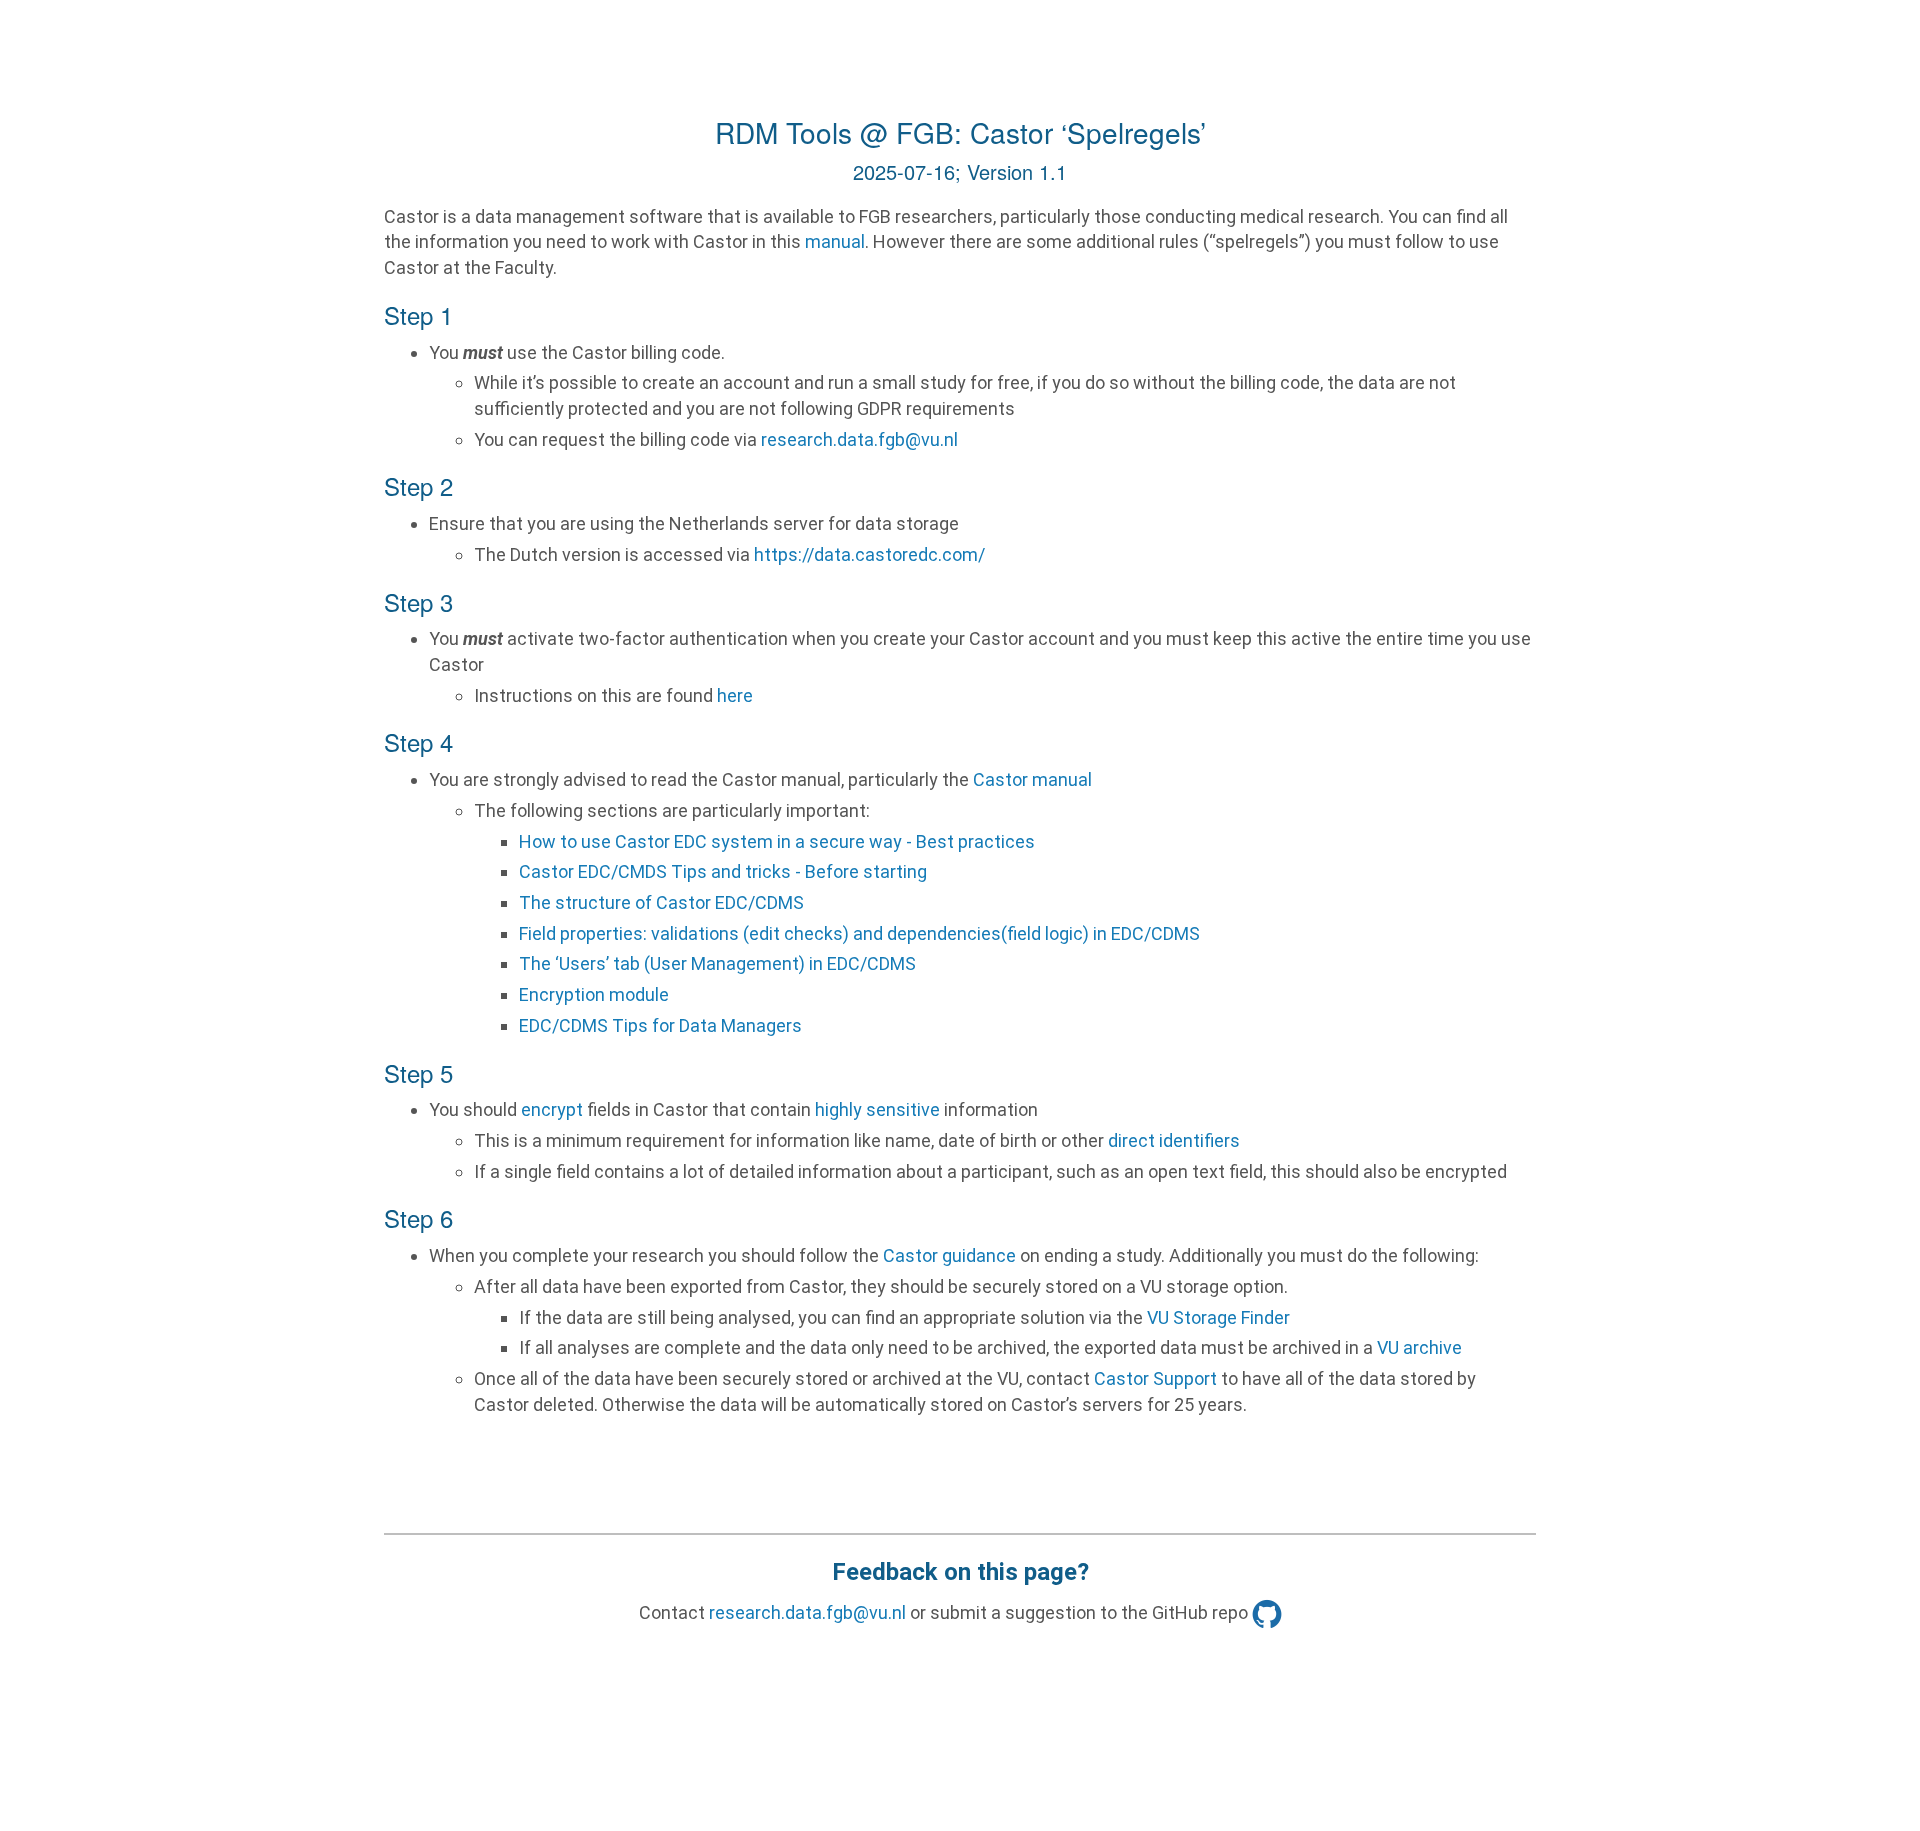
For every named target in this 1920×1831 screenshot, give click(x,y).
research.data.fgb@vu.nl (859, 439)
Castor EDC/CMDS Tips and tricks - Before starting (723, 871)
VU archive (1419, 1347)
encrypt (552, 1109)
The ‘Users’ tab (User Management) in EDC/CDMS (717, 963)
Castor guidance (949, 1255)
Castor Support (1155, 1378)
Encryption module (594, 994)
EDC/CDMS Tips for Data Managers (660, 1025)
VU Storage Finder (1218, 1317)
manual (835, 241)
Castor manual (1032, 779)
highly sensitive (877, 1109)
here (735, 695)
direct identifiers (1174, 1140)
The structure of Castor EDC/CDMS (661, 902)
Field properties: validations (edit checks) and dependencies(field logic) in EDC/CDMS (859, 933)
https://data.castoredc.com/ (869, 554)
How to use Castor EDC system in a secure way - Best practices (777, 841)
